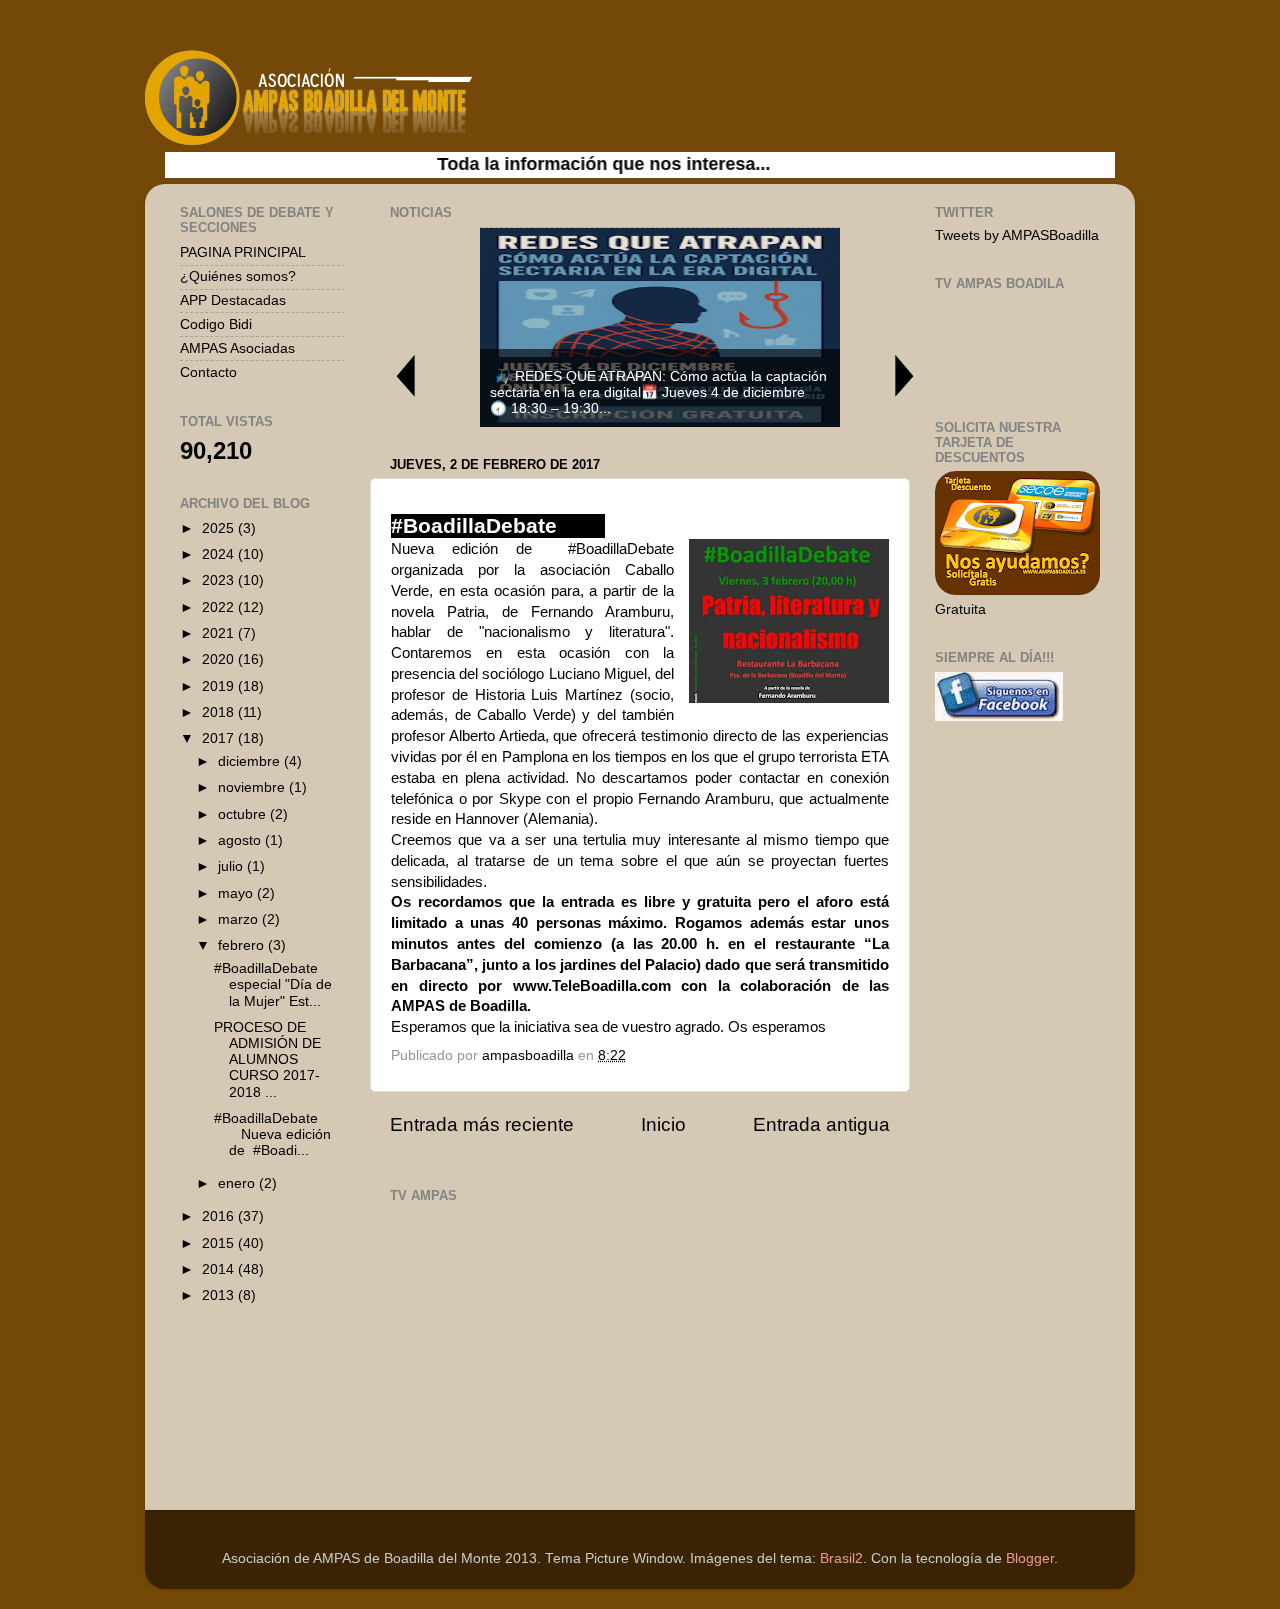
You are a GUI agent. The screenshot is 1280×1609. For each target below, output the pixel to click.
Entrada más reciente (482, 1124)
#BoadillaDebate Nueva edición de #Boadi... (278, 1134)
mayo (237, 893)
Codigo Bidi (216, 324)
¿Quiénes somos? (238, 276)
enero (238, 1183)
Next (905, 375)
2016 (220, 1216)
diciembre (251, 761)
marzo (240, 919)
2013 (220, 1295)
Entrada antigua (821, 1124)
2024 (220, 554)
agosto (241, 840)
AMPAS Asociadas (237, 348)
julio (232, 866)
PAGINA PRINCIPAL (243, 252)
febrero (243, 945)
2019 (220, 686)
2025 (220, 528)
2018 (220, 712)
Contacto (208, 372)
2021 (220, 633)
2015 (220, 1243)
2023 (220, 580)
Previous (405, 375)
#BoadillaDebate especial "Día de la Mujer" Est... (273, 984)
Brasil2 (841, 1558)
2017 (220, 738)
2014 (220, 1269)
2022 (220, 607)
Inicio (663, 1124)
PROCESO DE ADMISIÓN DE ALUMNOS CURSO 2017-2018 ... (267, 1060)
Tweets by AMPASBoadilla (1017, 235)
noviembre (253, 787)
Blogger (1030, 1558)
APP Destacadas (233, 300)
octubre (244, 814)
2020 (220, 659)
